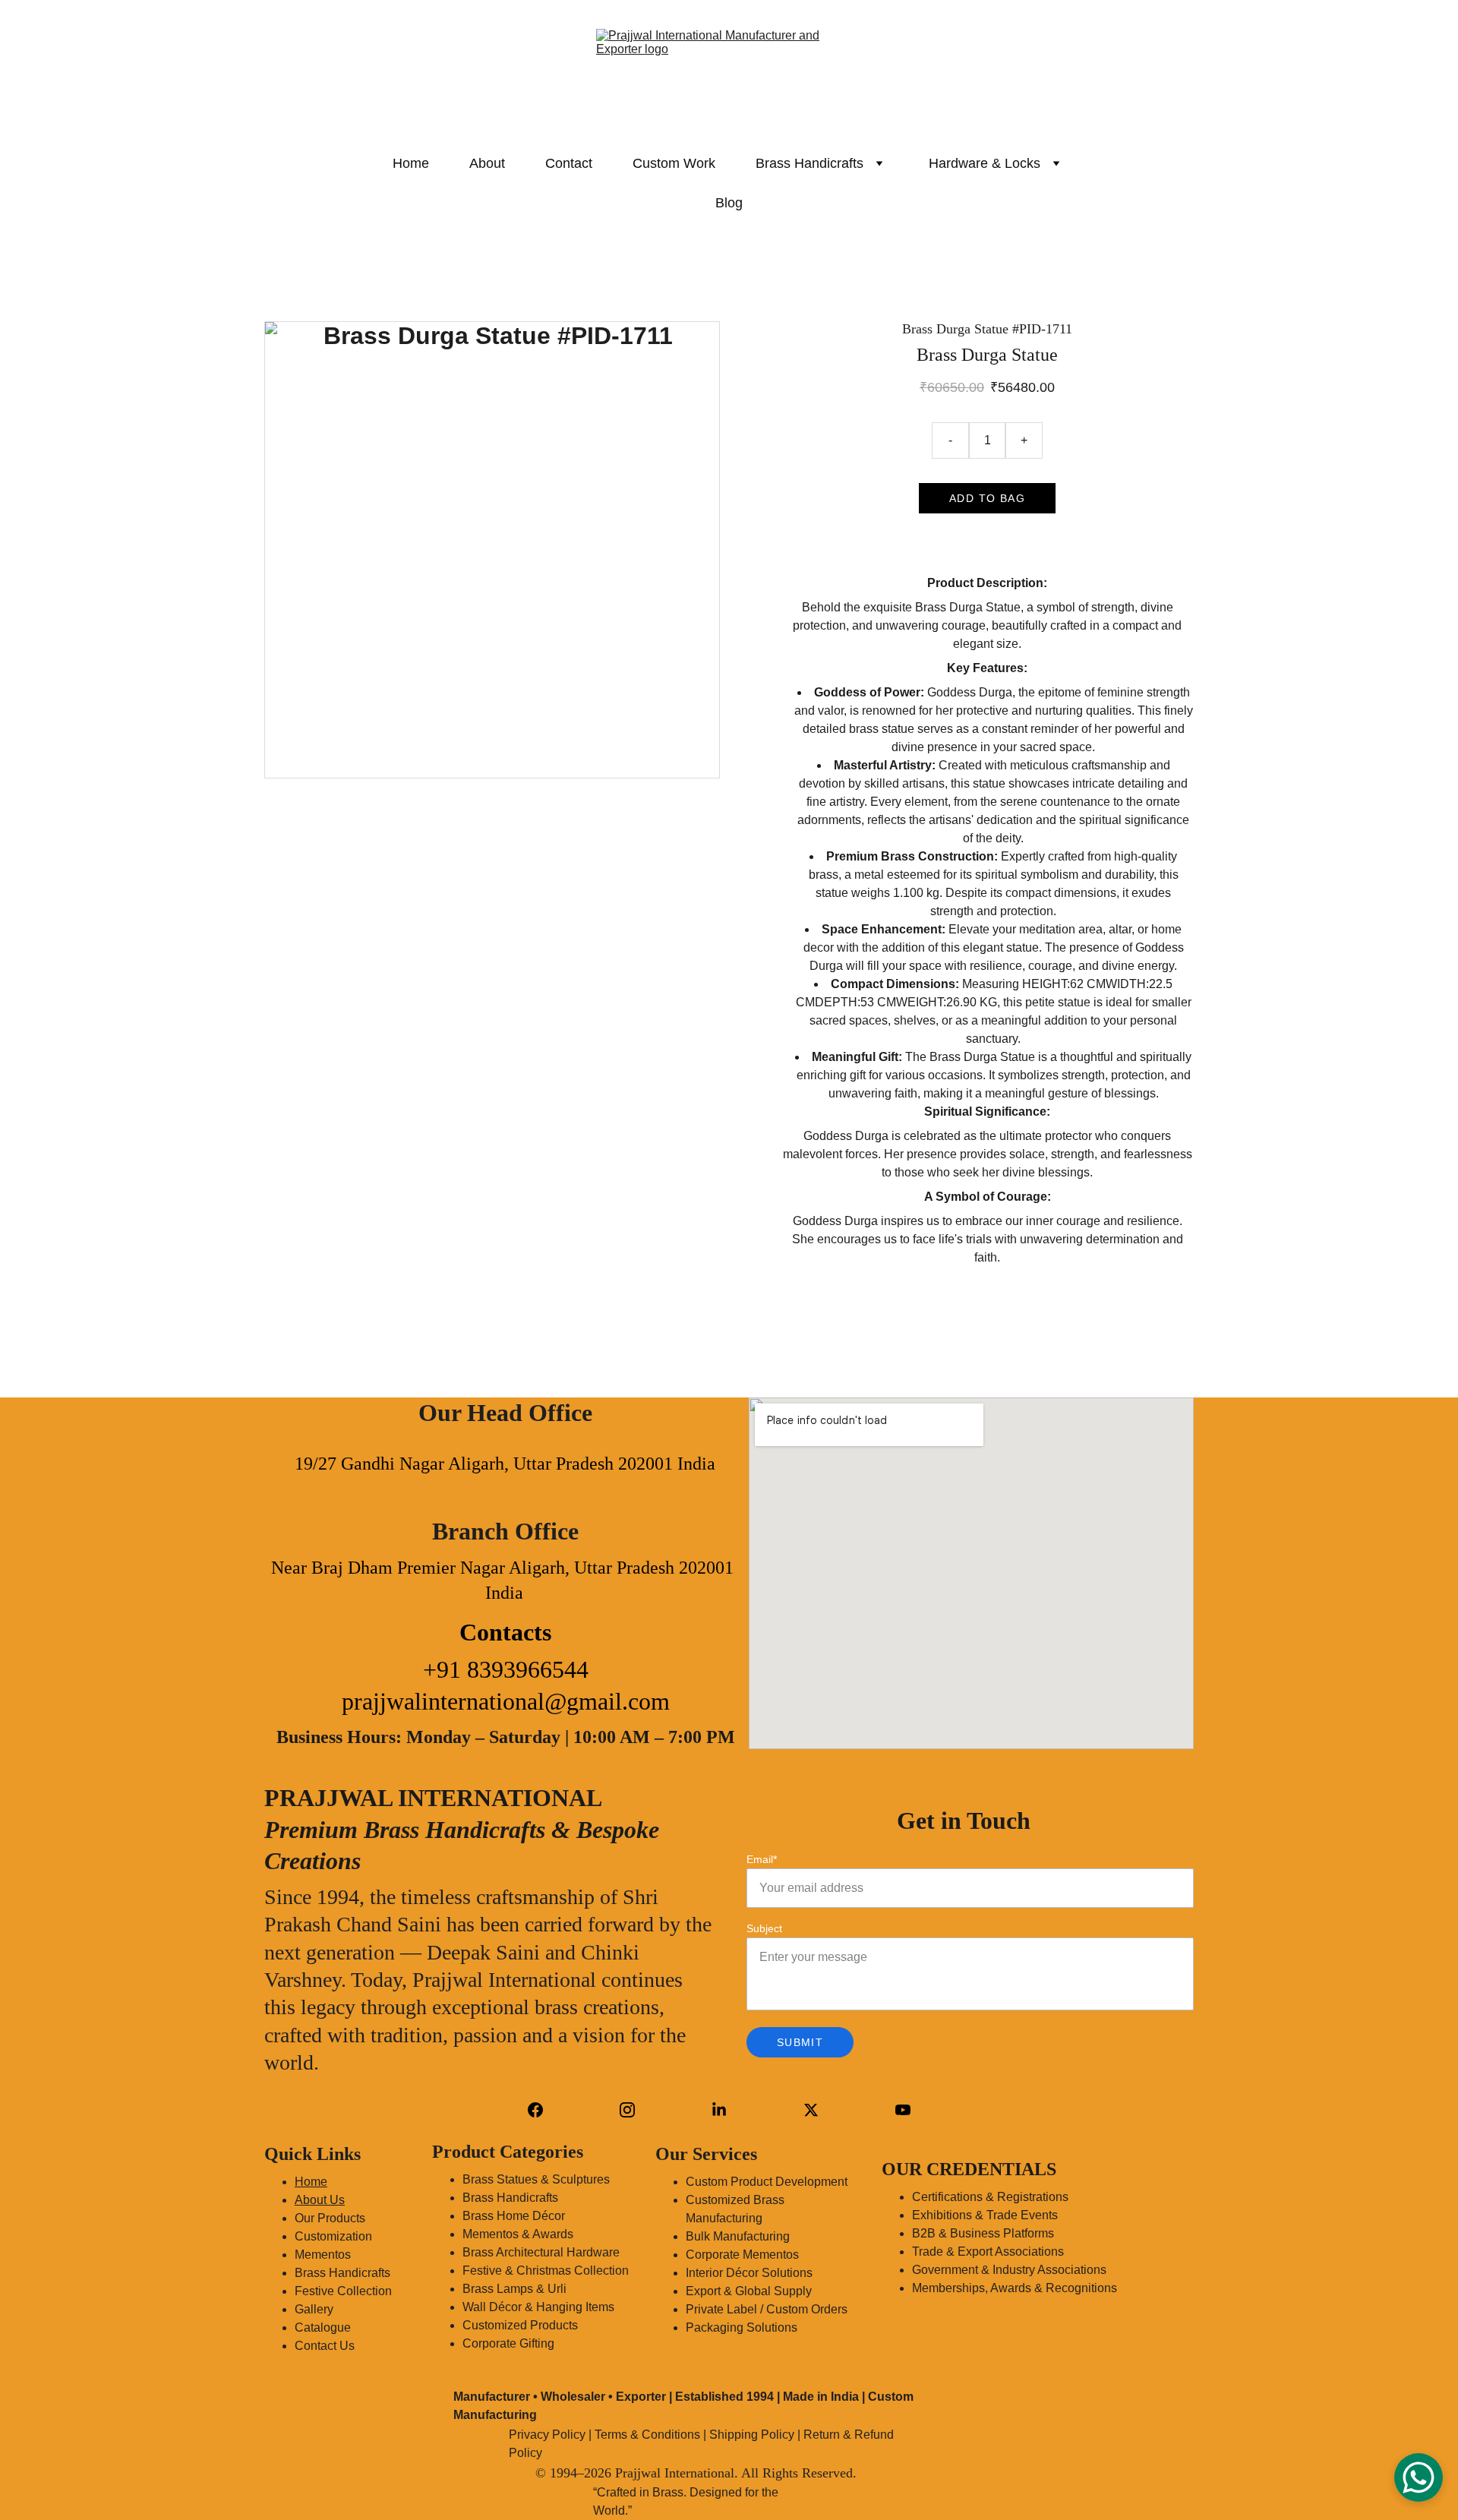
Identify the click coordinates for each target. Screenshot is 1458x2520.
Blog (729, 203)
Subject (764, 1928)
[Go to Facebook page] (535, 2110)
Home (411, 163)
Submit (800, 2042)
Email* (762, 1859)
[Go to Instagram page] (627, 2110)
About (487, 163)
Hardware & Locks (985, 163)
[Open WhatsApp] (1419, 2477)
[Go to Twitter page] (811, 2110)
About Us (320, 2200)
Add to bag (987, 498)
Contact (569, 163)
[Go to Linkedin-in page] (719, 2110)
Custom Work (674, 163)
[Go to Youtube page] (903, 2110)
